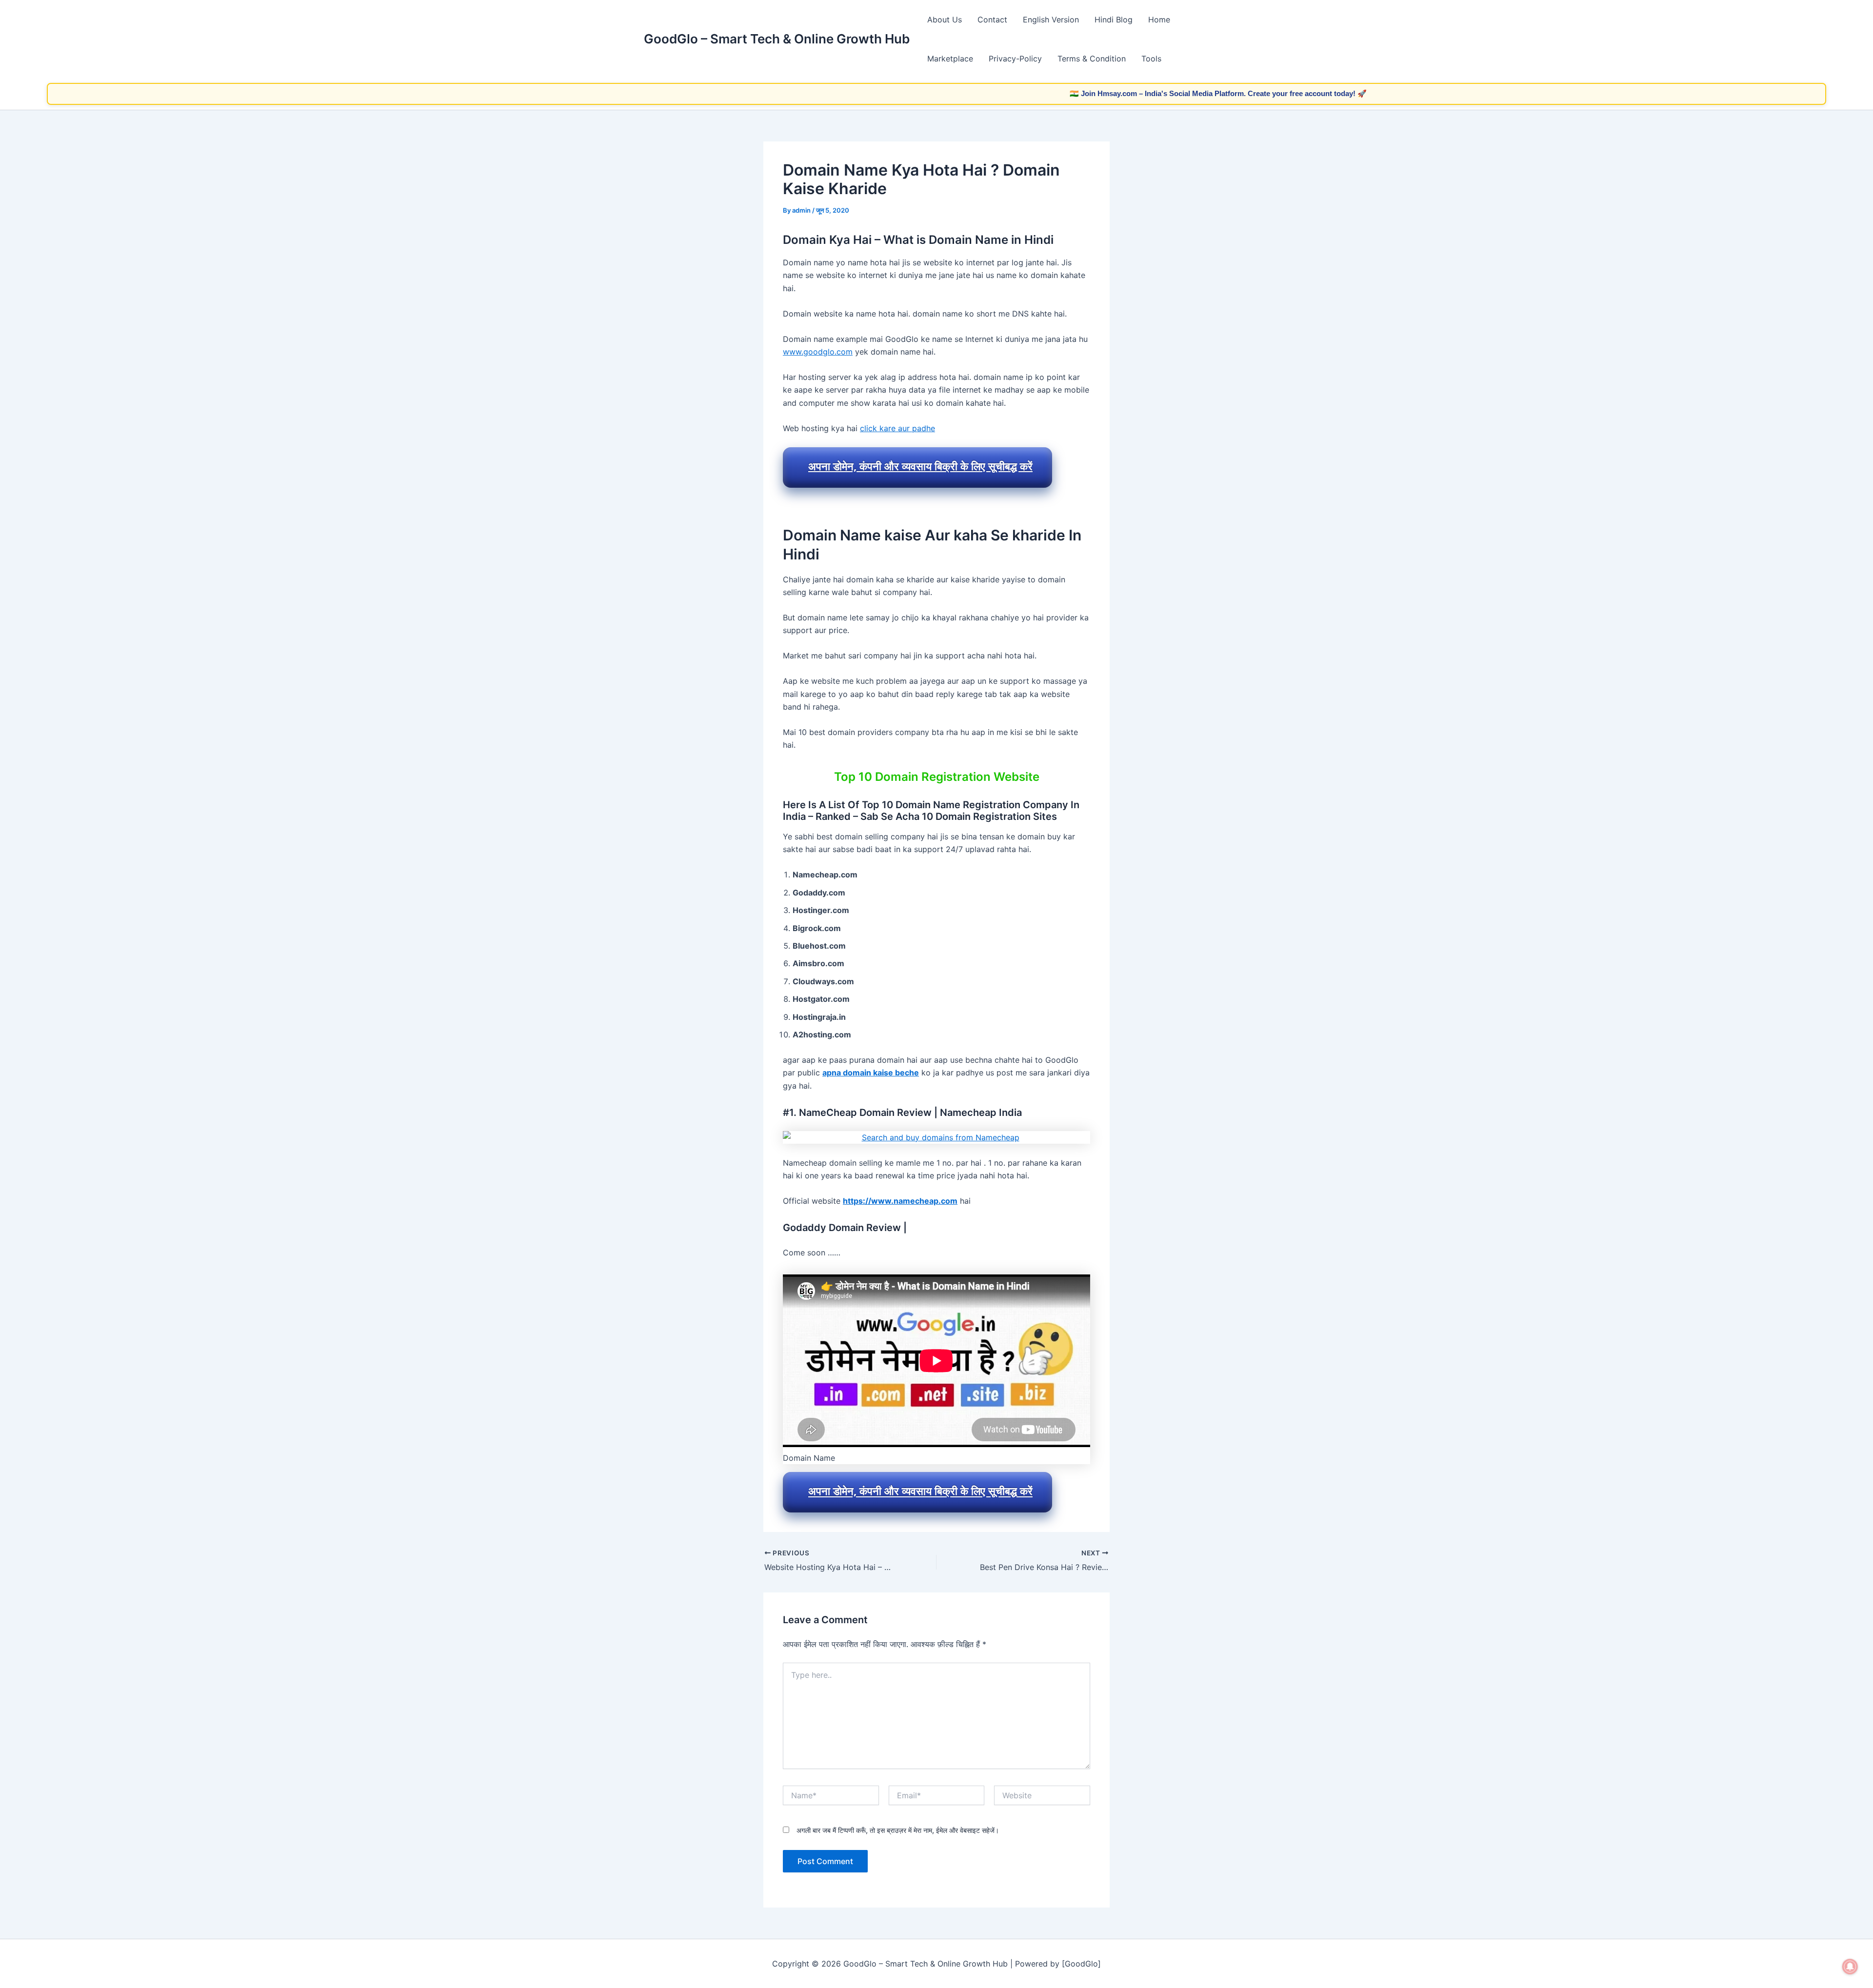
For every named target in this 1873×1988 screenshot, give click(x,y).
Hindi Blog (1114, 20)
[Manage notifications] (1850, 1967)
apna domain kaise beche (871, 1073)
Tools (1151, 59)
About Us (945, 20)
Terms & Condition (1092, 59)
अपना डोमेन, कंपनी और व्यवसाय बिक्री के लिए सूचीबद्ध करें (920, 466)
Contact (992, 20)
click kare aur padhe (897, 428)
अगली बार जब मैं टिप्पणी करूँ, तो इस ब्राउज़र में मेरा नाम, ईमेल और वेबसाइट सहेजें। (898, 1830)
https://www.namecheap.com (900, 1201)
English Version (1051, 20)
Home (1159, 20)
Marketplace (950, 59)
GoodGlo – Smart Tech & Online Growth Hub (777, 39)
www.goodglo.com (818, 352)
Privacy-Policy (1015, 59)
